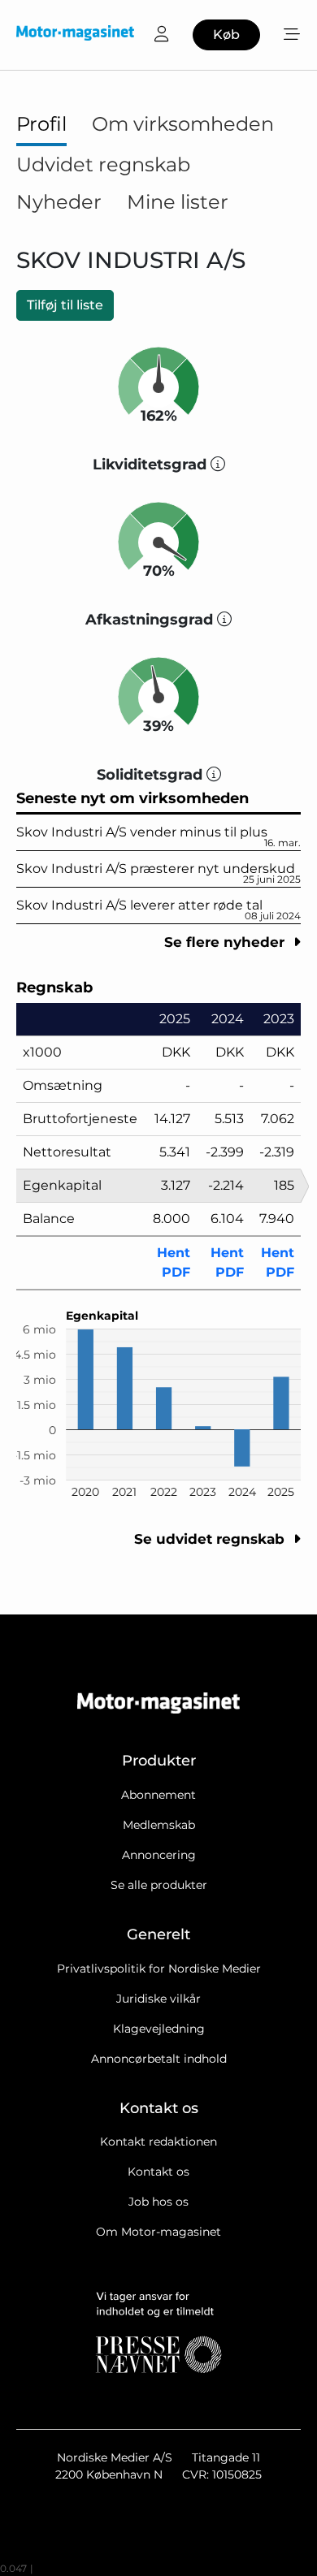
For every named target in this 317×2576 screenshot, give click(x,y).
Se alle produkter (159, 1885)
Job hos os (158, 2202)
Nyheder (59, 202)
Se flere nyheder (226, 942)
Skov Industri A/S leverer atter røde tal (158, 910)
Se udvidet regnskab (211, 1539)
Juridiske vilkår (158, 1999)
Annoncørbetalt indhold (159, 2059)
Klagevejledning (159, 2029)
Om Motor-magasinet (158, 2232)
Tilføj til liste (65, 305)
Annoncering (159, 1855)
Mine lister (178, 202)
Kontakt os (158, 2172)
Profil (41, 124)
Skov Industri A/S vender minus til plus (158, 836)
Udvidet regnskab (103, 164)
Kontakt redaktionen (158, 2142)
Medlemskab (159, 1825)
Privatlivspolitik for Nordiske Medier (159, 1969)
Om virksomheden (183, 124)
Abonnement (158, 1795)
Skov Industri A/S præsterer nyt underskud (158, 873)
